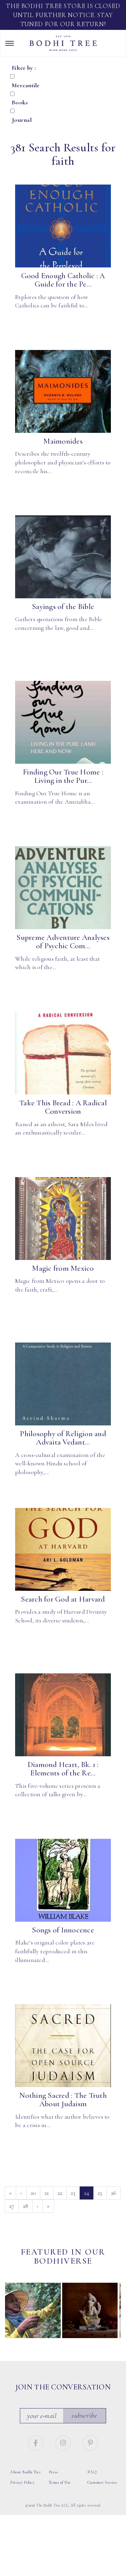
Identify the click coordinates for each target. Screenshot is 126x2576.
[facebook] (37, 2442)
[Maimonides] (63, 392)
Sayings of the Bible (63, 607)
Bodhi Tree (63, 43)
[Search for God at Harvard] (63, 1550)
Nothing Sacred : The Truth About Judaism (63, 2100)
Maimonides (63, 441)
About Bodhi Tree (26, 2472)
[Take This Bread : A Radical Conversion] (63, 1053)
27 (12, 2206)
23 (73, 2193)
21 (47, 2193)
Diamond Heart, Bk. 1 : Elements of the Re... (63, 1769)
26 (114, 2193)
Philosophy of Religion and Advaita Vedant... (63, 1438)
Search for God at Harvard (63, 1599)
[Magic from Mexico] (63, 1219)
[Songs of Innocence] (63, 1880)
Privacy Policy (22, 2482)
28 (26, 2206)
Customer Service (102, 2482)
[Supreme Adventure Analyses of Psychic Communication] (63, 888)
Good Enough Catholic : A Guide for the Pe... (63, 280)
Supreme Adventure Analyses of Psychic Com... (63, 942)
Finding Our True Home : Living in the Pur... (63, 776)
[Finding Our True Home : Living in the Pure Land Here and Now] (63, 722)
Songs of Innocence (63, 1930)
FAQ (92, 2472)
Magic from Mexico (63, 1268)
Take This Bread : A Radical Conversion (63, 1107)
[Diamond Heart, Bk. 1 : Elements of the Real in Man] (63, 1715)
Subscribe (84, 2415)
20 (33, 2193)
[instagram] (64, 2442)
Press (53, 2472)
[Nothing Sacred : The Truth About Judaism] (63, 2046)
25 (100, 2193)
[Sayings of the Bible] (63, 557)
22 (60, 2193)
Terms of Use (60, 2482)
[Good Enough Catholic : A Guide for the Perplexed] (63, 226)
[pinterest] (90, 2442)
